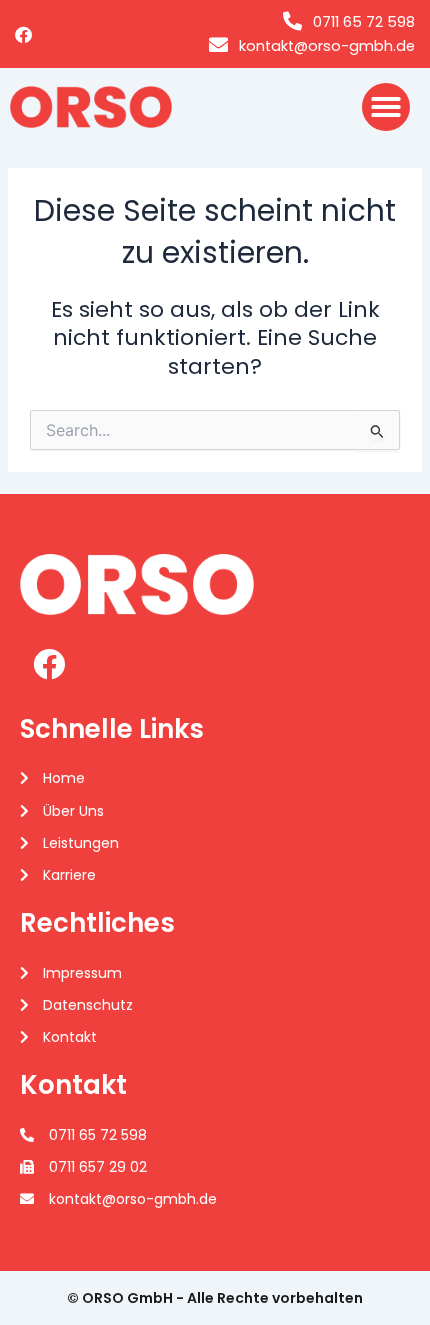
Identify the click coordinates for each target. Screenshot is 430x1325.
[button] (386, 107)
